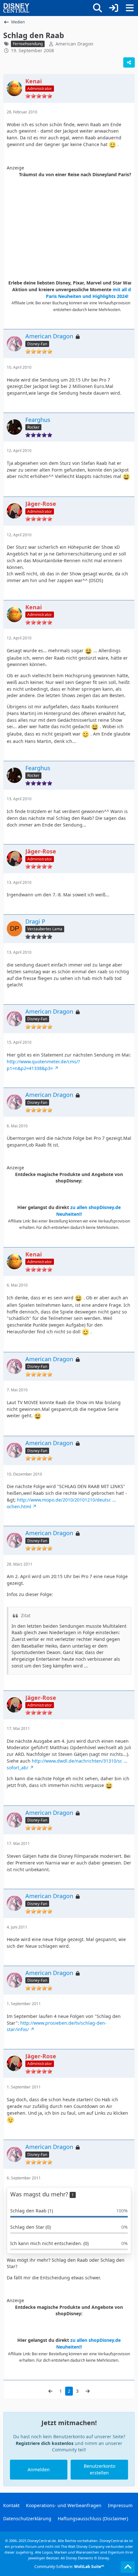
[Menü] (130, 8)
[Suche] (98, 8)
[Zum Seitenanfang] (128, 2567)
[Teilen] (129, 62)
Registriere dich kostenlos (45, 2443)
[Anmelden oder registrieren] (114, 8)
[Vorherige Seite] (50, 2391)
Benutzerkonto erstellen (99, 2469)
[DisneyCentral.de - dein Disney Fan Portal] (16, 8)
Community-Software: (69, 2567)
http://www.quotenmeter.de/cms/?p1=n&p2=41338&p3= (43, 1065)
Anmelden (39, 2469)
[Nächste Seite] (88, 2391)
